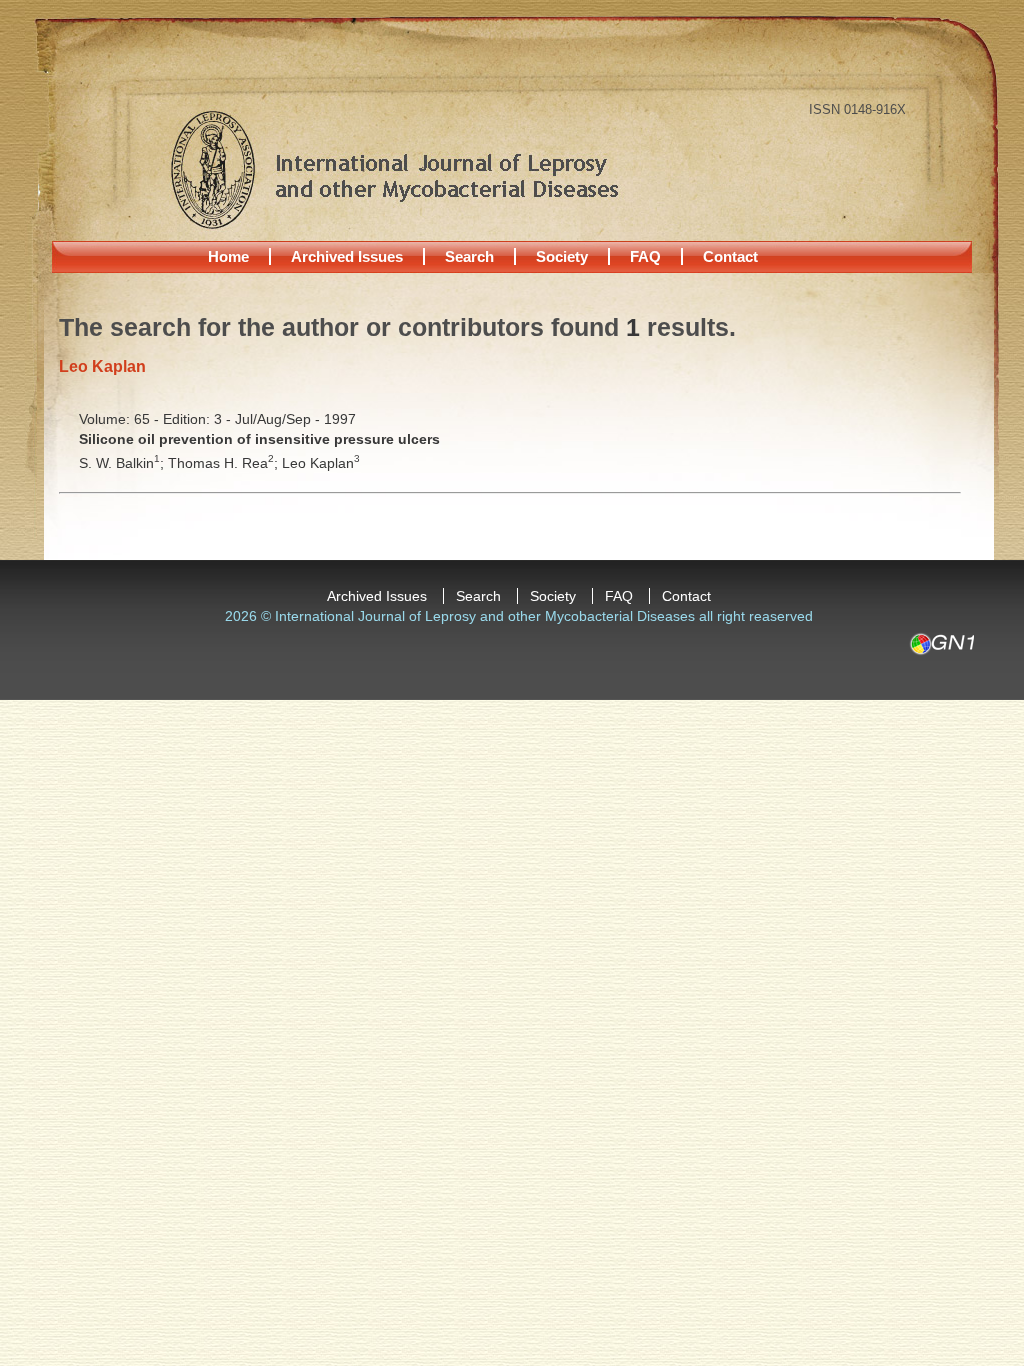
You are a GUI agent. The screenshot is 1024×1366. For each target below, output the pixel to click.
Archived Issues (347, 256)
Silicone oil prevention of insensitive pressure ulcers (259, 439)
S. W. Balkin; (123, 463)
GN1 (941, 644)
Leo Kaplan (321, 463)
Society (562, 256)
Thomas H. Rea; (225, 463)
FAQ (645, 256)
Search (469, 256)
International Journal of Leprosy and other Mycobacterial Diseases (394, 169)
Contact (730, 256)
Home (228, 256)
